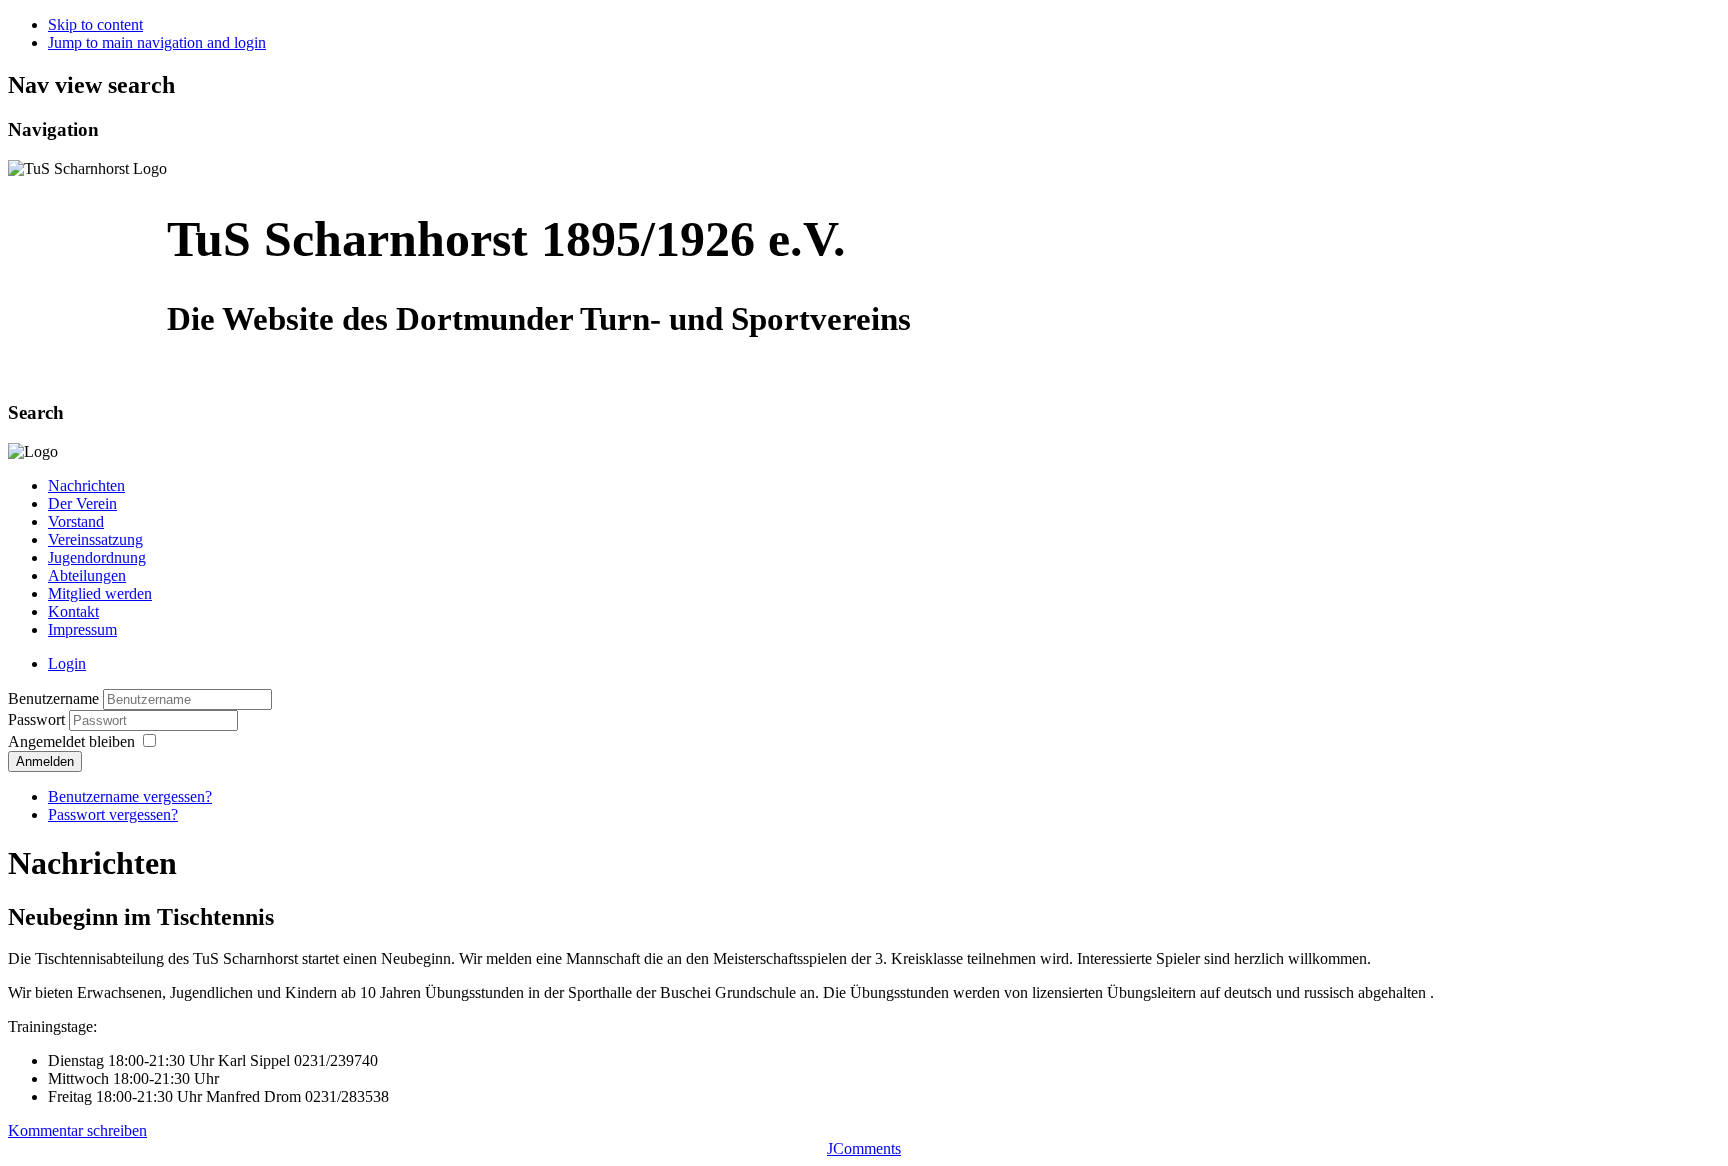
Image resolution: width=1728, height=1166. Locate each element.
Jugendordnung (97, 557)
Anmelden (45, 761)
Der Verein (82, 503)
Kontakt (73, 611)
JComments (864, 1148)
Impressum (82, 629)
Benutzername (53, 698)
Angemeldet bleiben (71, 741)
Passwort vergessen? (113, 814)
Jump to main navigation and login (157, 42)
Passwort (38, 719)
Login (67, 663)
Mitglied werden (100, 593)
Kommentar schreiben (77, 1130)
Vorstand (76, 521)
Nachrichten (86, 485)
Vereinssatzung (95, 539)
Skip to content (95, 24)
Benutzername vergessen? (130, 796)
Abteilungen (87, 575)
